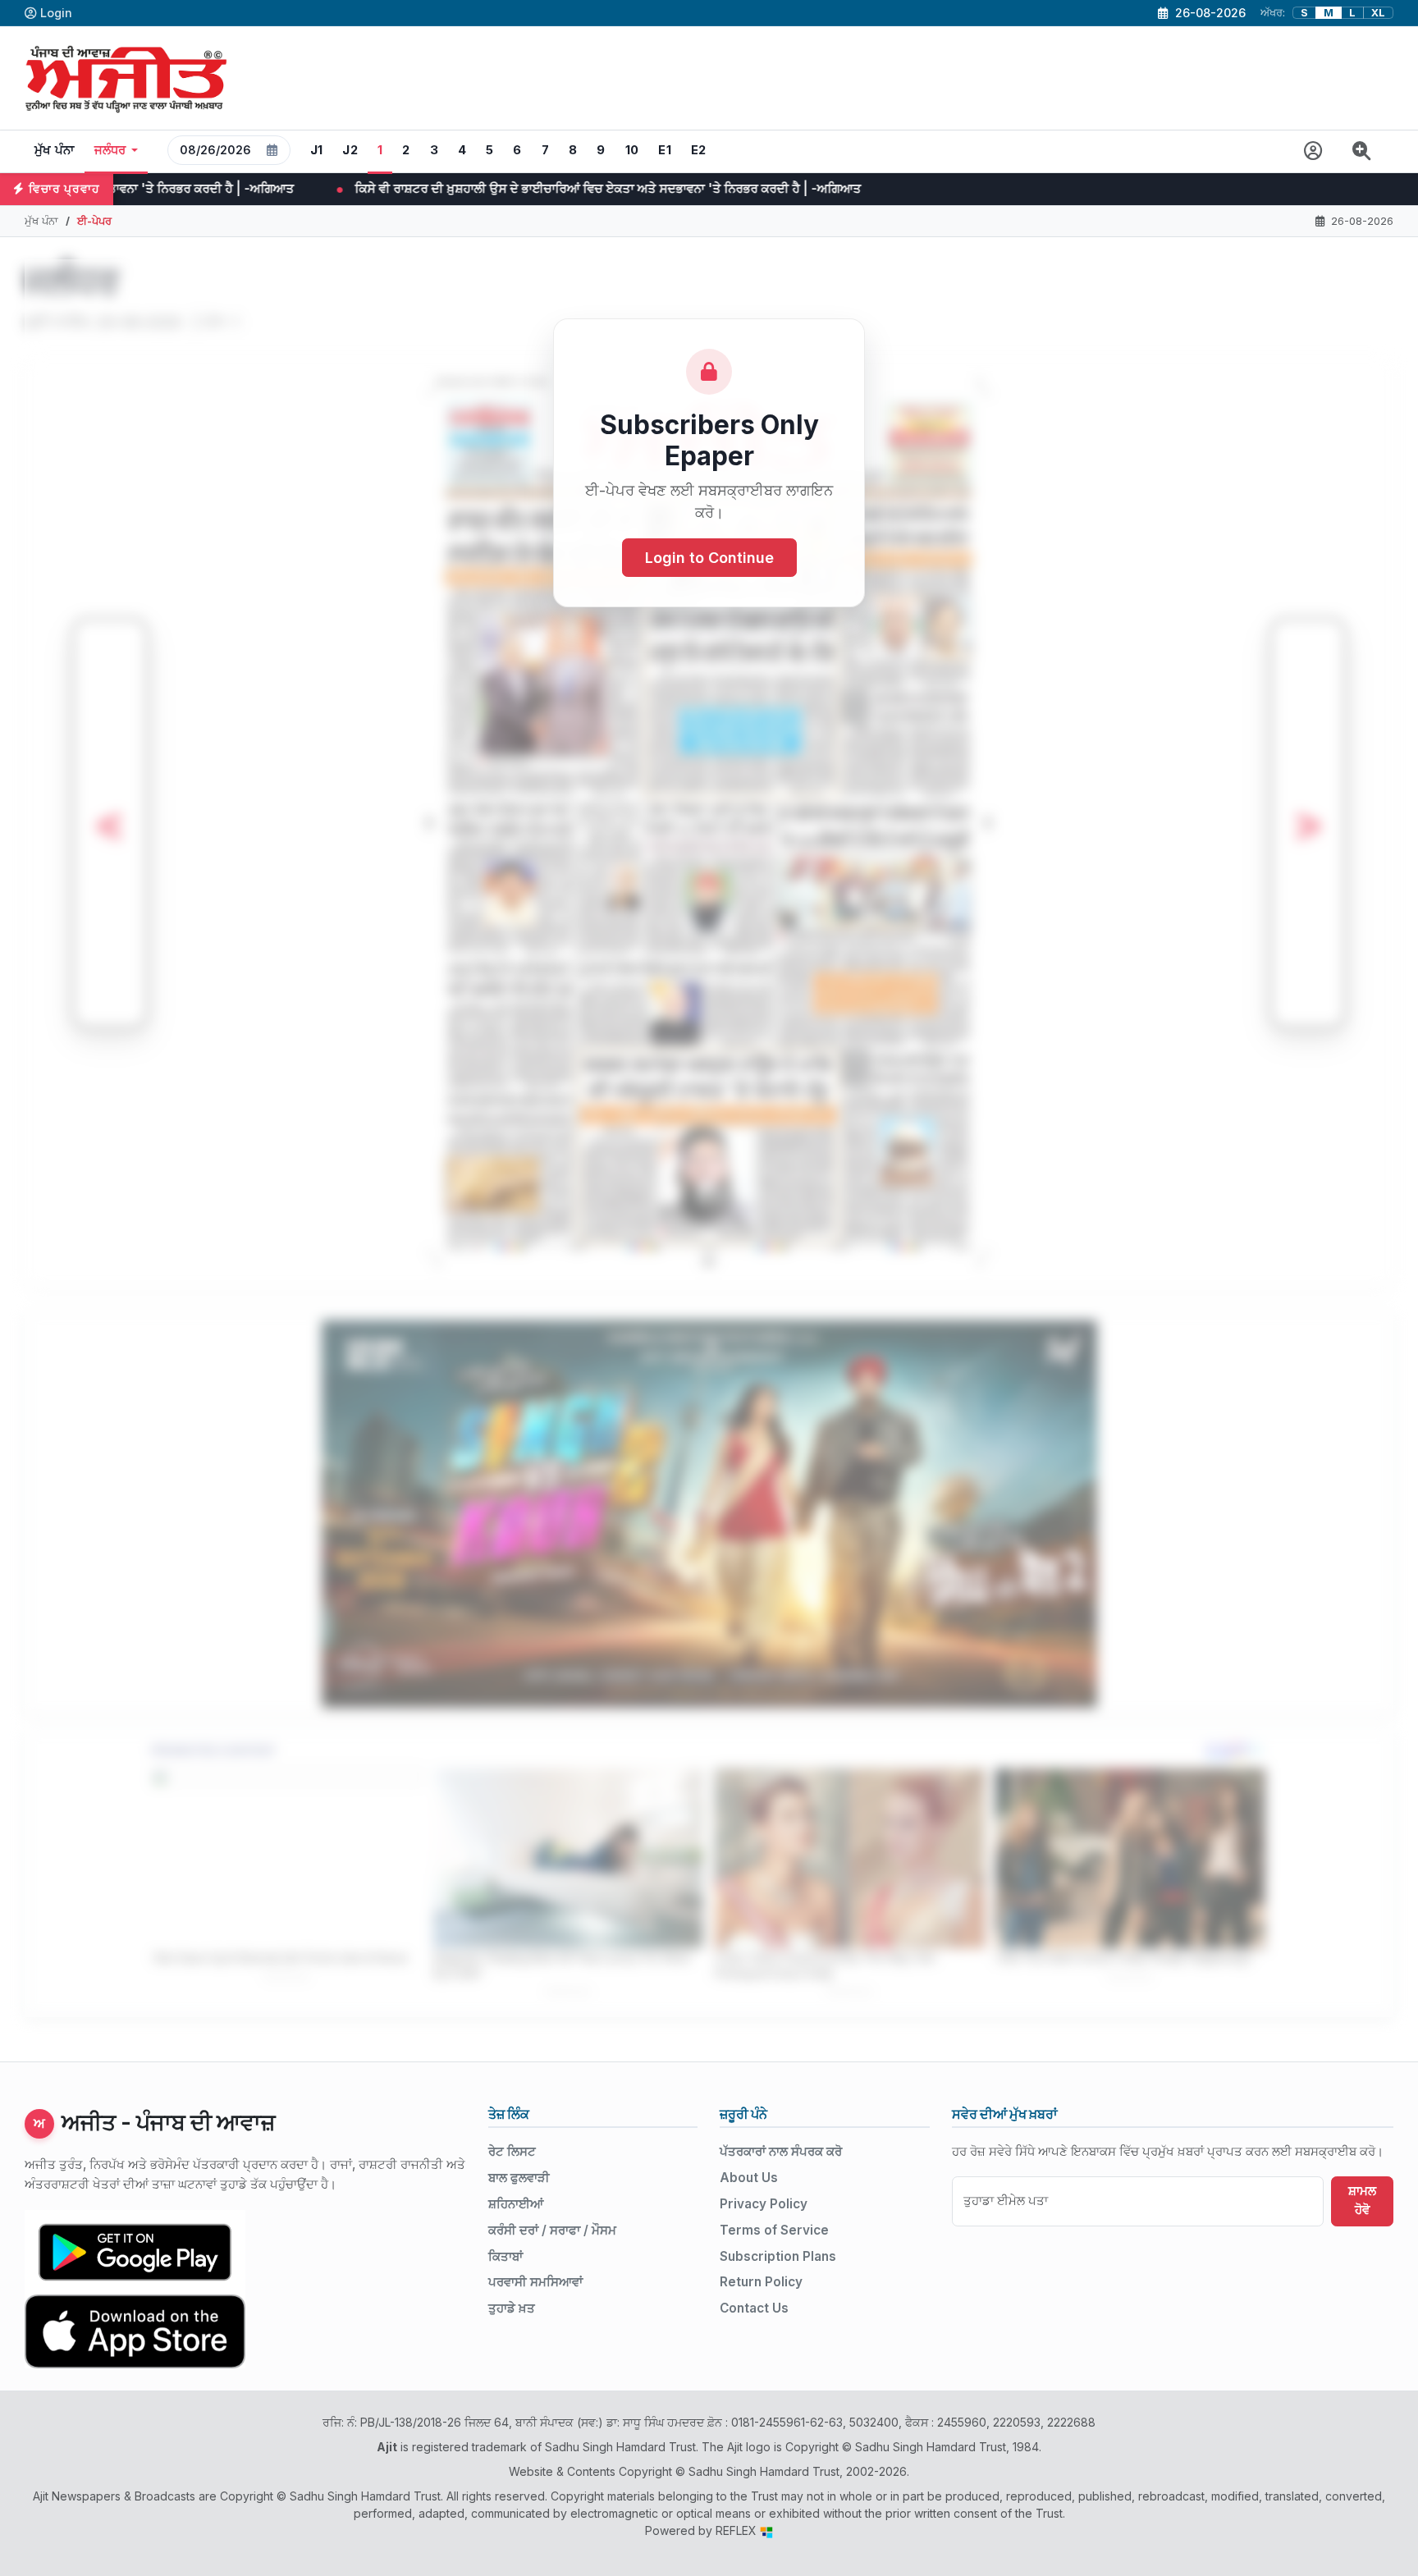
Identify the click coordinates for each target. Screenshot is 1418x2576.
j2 (350, 150)
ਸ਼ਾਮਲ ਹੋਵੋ (1362, 2200)
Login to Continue (709, 558)
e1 (665, 150)
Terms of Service (774, 2230)
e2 (699, 150)
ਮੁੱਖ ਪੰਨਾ (55, 150)
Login (56, 13)
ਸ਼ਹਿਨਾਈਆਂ (516, 2204)
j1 (317, 150)
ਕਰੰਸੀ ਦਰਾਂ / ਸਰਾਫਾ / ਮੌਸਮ (552, 2230)
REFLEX (738, 2530)
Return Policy (761, 2282)
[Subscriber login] (1313, 151)
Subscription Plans (778, 2256)
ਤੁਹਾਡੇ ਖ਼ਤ (512, 2308)
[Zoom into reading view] (1362, 151)
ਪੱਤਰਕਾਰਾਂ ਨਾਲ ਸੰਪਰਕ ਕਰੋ (781, 2151)
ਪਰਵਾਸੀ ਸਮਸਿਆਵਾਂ (535, 2282)
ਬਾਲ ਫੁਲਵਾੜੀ (519, 2178)
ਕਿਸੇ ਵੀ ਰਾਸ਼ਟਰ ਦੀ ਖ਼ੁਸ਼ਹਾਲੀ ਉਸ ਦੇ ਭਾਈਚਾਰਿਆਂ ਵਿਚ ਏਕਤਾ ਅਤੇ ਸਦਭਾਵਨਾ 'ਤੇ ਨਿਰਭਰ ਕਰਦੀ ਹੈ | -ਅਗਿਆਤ (360, 188)
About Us (749, 2178)
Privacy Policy (764, 2204)
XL (1378, 13)
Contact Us (754, 2308)
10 (632, 150)
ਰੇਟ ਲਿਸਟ (512, 2151)
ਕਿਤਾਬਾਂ (505, 2256)
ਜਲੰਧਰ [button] (110, 150)
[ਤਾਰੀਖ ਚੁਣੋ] (272, 150)
